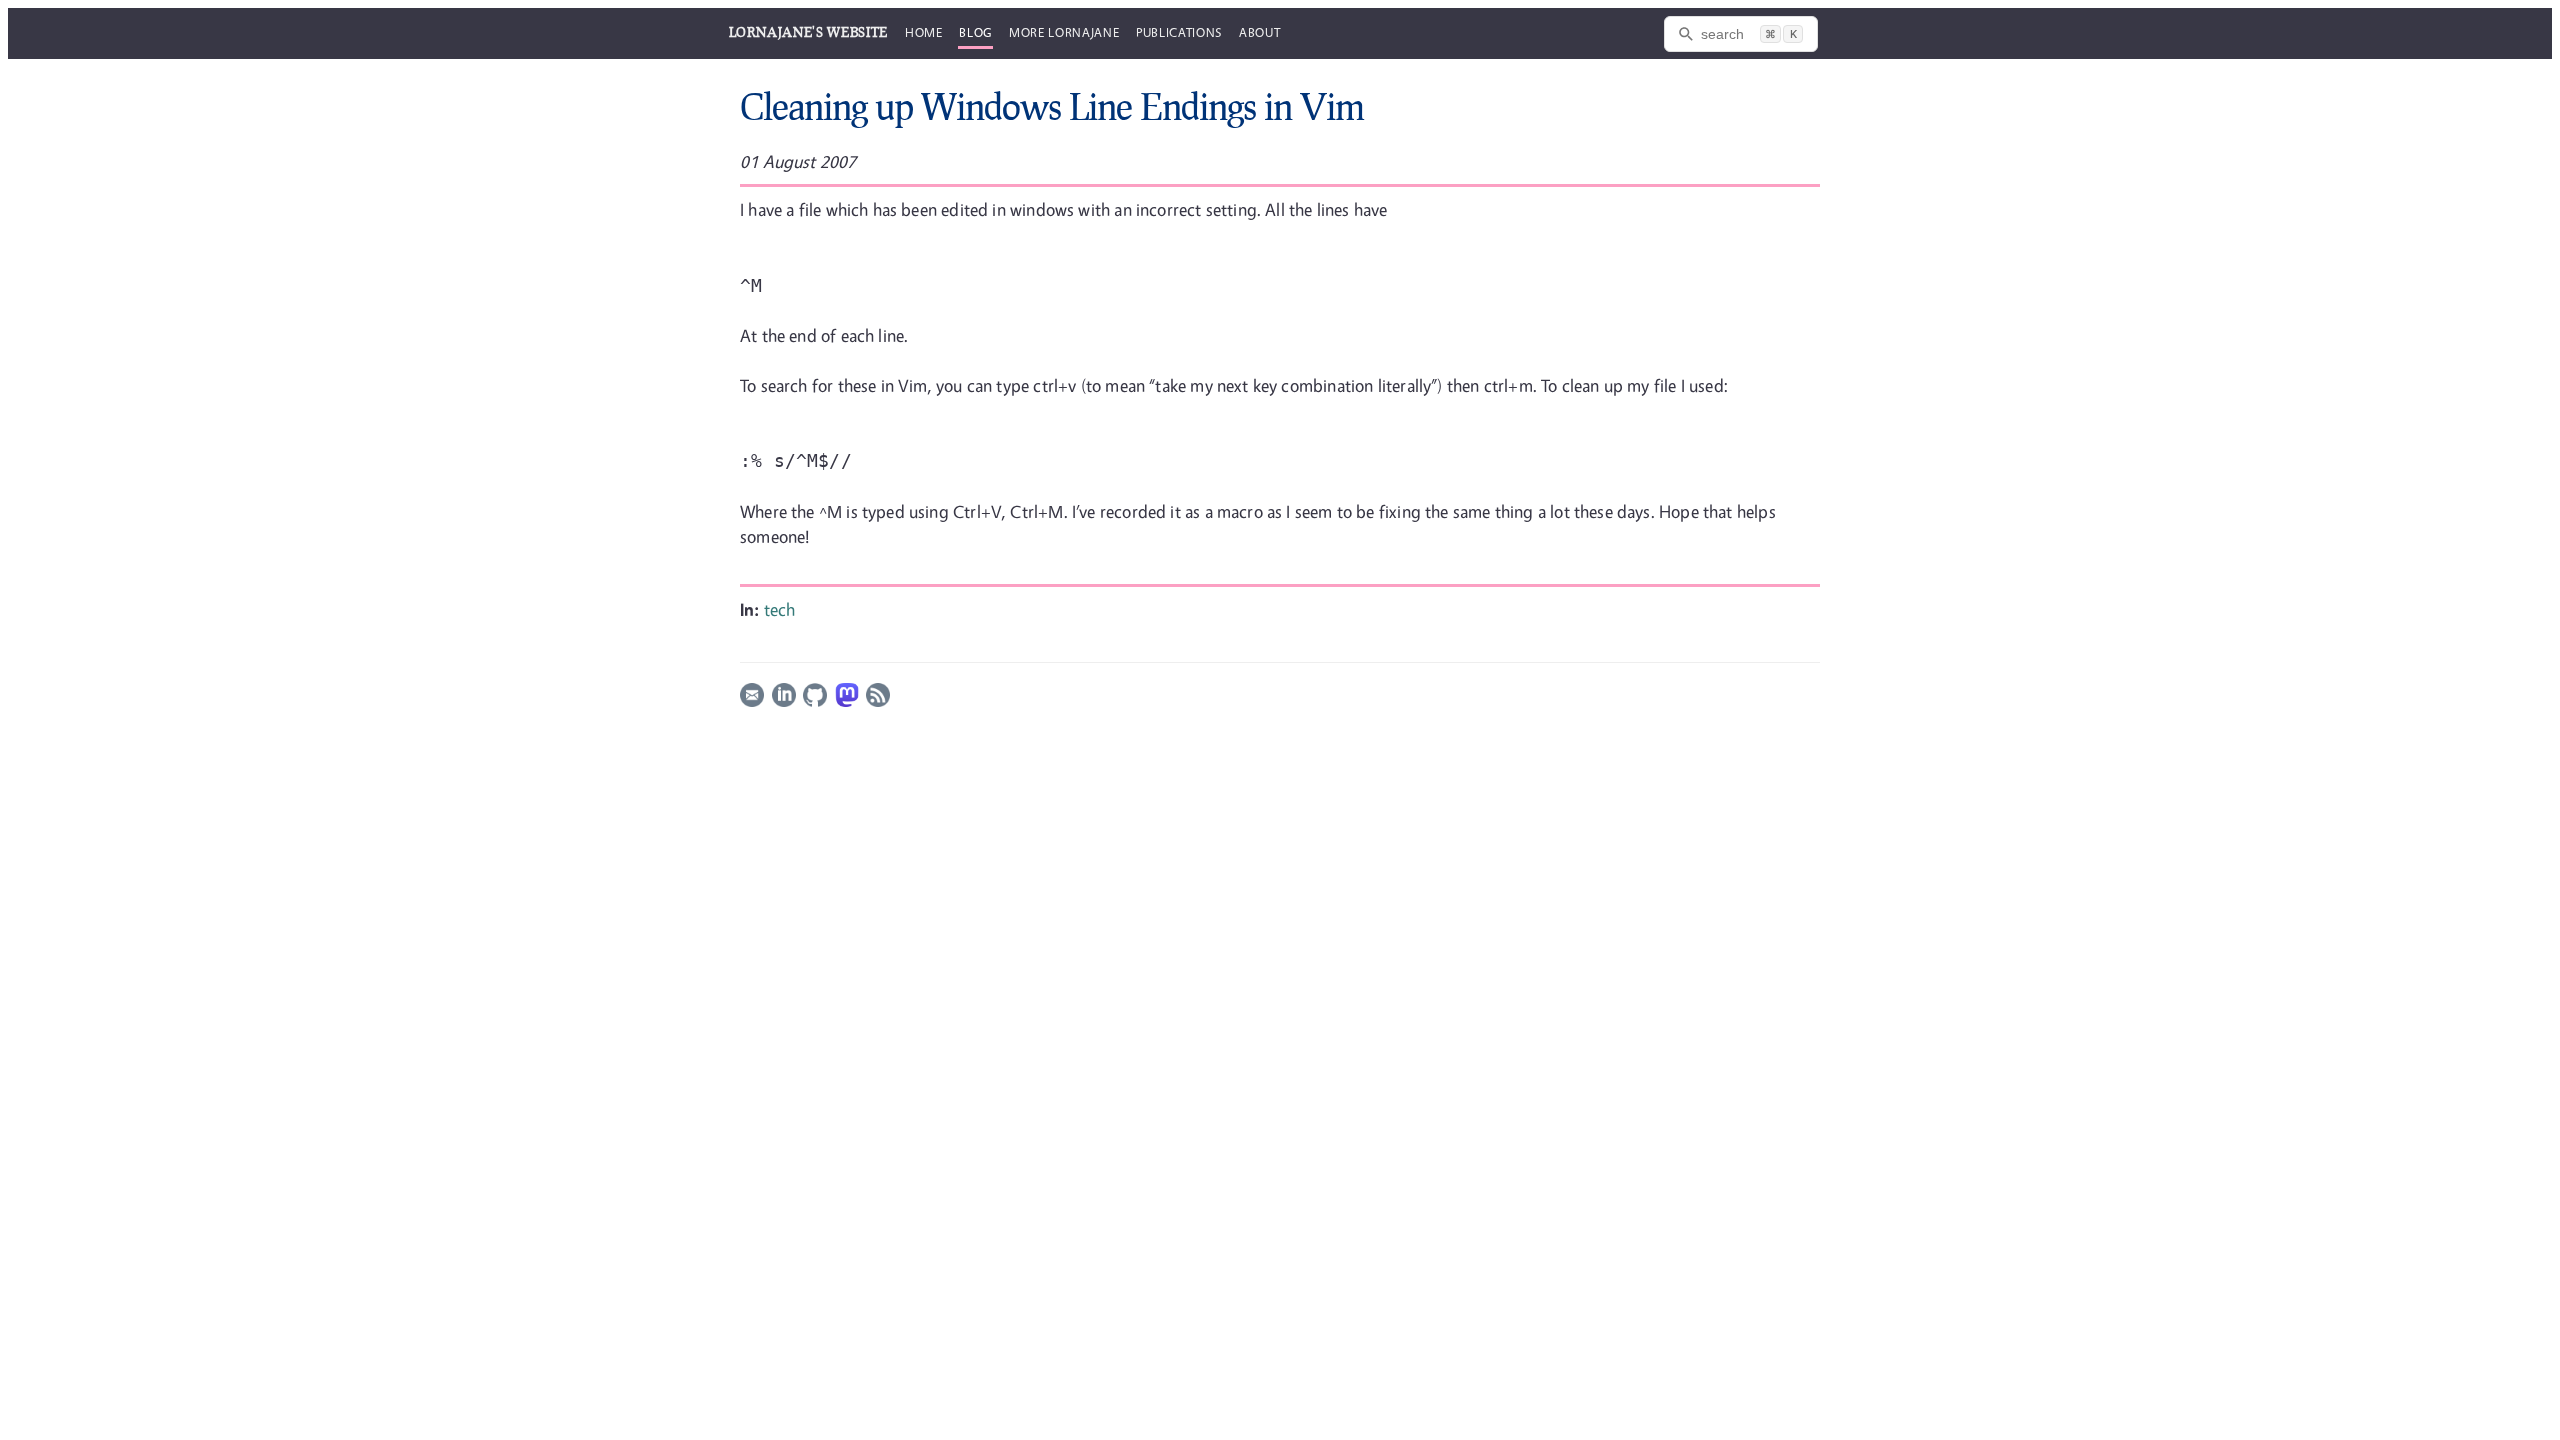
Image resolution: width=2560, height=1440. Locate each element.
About (1259, 32)
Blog (975, 32)
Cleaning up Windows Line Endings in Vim (1052, 106)
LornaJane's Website (808, 32)
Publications (1179, 32)
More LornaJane (1064, 32)
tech (780, 609)
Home (924, 32)
